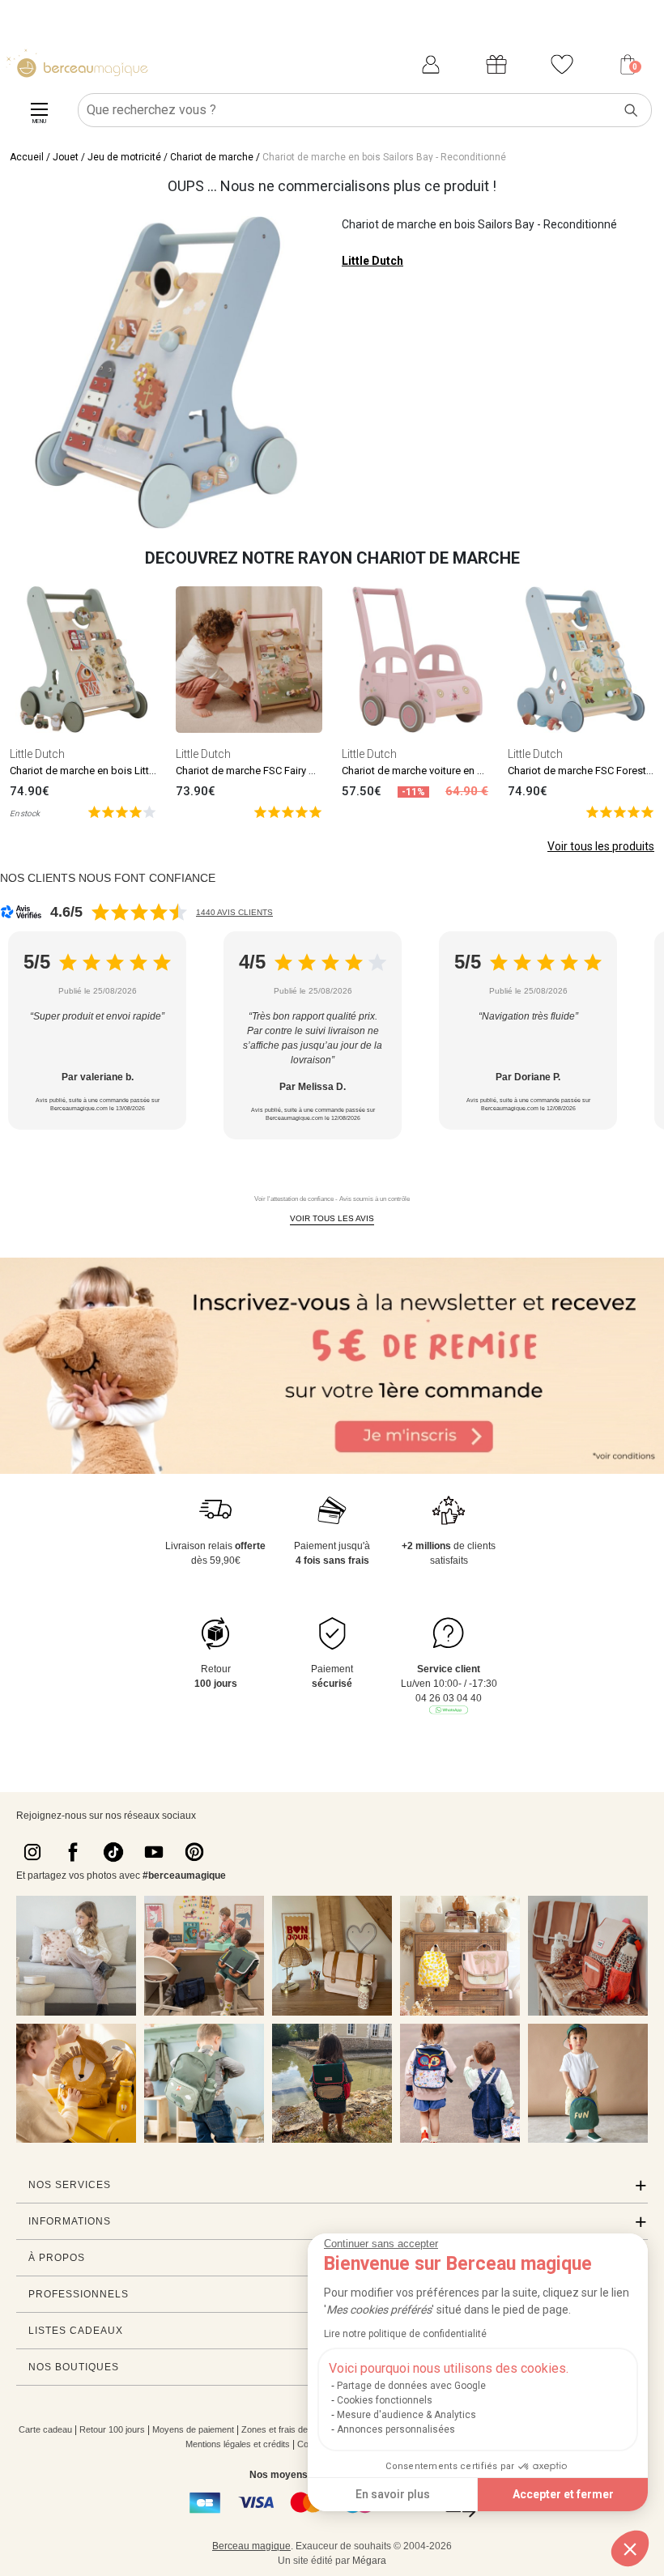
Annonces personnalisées (396, 2429)
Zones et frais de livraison (292, 2429)
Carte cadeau (45, 2429)
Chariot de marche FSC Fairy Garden (259, 771)
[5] (122, 811)
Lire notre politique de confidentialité (405, 2334)
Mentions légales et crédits (238, 2444)
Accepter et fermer (563, 2494)
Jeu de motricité (124, 157)
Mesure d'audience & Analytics (406, 2415)
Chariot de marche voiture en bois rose (432, 771)
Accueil (27, 157)
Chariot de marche (212, 157)
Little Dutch (372, 261)
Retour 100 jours (112, 2429)
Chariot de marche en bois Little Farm (96, 771)
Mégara (369, 2561)
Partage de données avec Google (411, 2386)
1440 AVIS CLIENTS (234, 912)
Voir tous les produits (601, 846)
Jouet (66, 157)
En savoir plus (393, 2494)
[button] (630, 2548)
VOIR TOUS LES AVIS (332, 1218)
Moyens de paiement (193, 2429)
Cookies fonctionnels (385, 2400)
